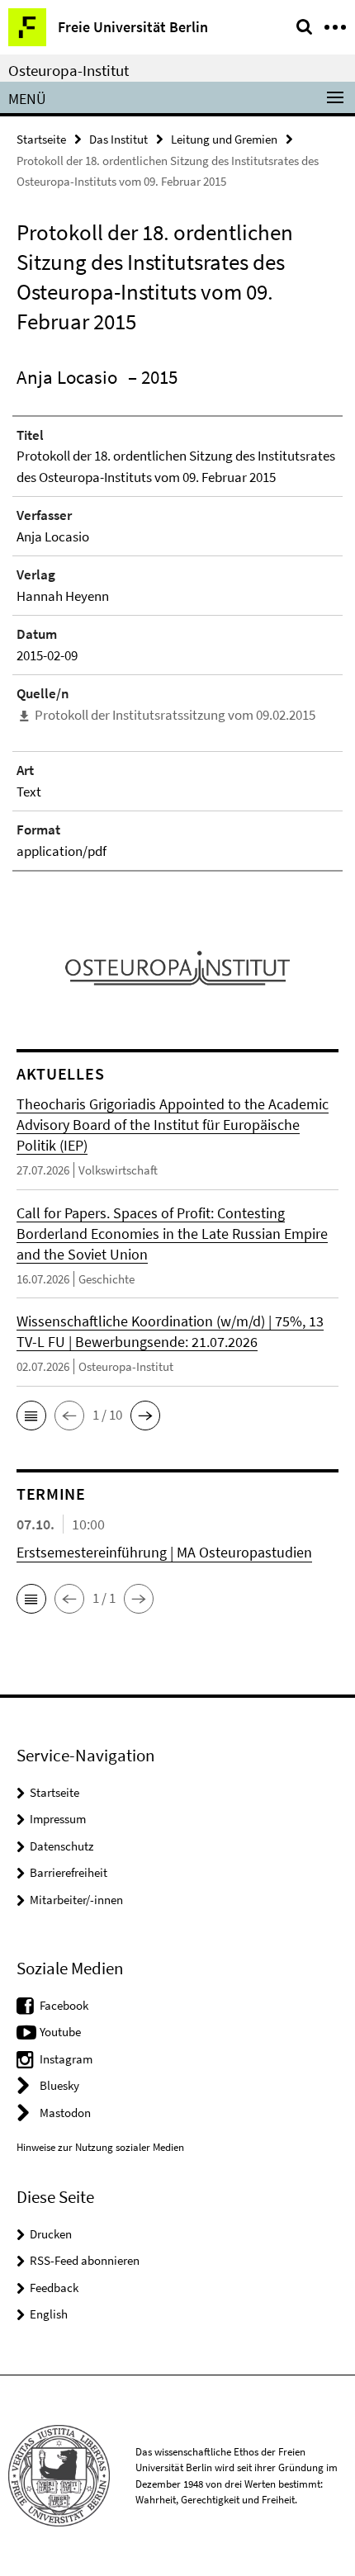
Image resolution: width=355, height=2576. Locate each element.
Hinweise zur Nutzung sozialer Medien (100, 2147)
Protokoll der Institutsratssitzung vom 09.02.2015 (175, 715)
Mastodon (65, 2113)
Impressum (58, 1819)
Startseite (41, 139)
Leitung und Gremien (224, 139)
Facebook (64, 2005)
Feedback (54, 2288)
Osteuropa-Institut (69, 70)
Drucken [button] (51, 2234)
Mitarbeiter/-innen (76, 1900)
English (49, 2314)
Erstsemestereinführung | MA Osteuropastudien (164, 1552)
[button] (31, 1416)
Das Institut (118, 139)
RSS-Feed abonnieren (85, 2260)
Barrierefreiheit (69, 1872)
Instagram (66, 2059)
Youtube (60, 2032)
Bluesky (59, 2085)
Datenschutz (62, 1846)
